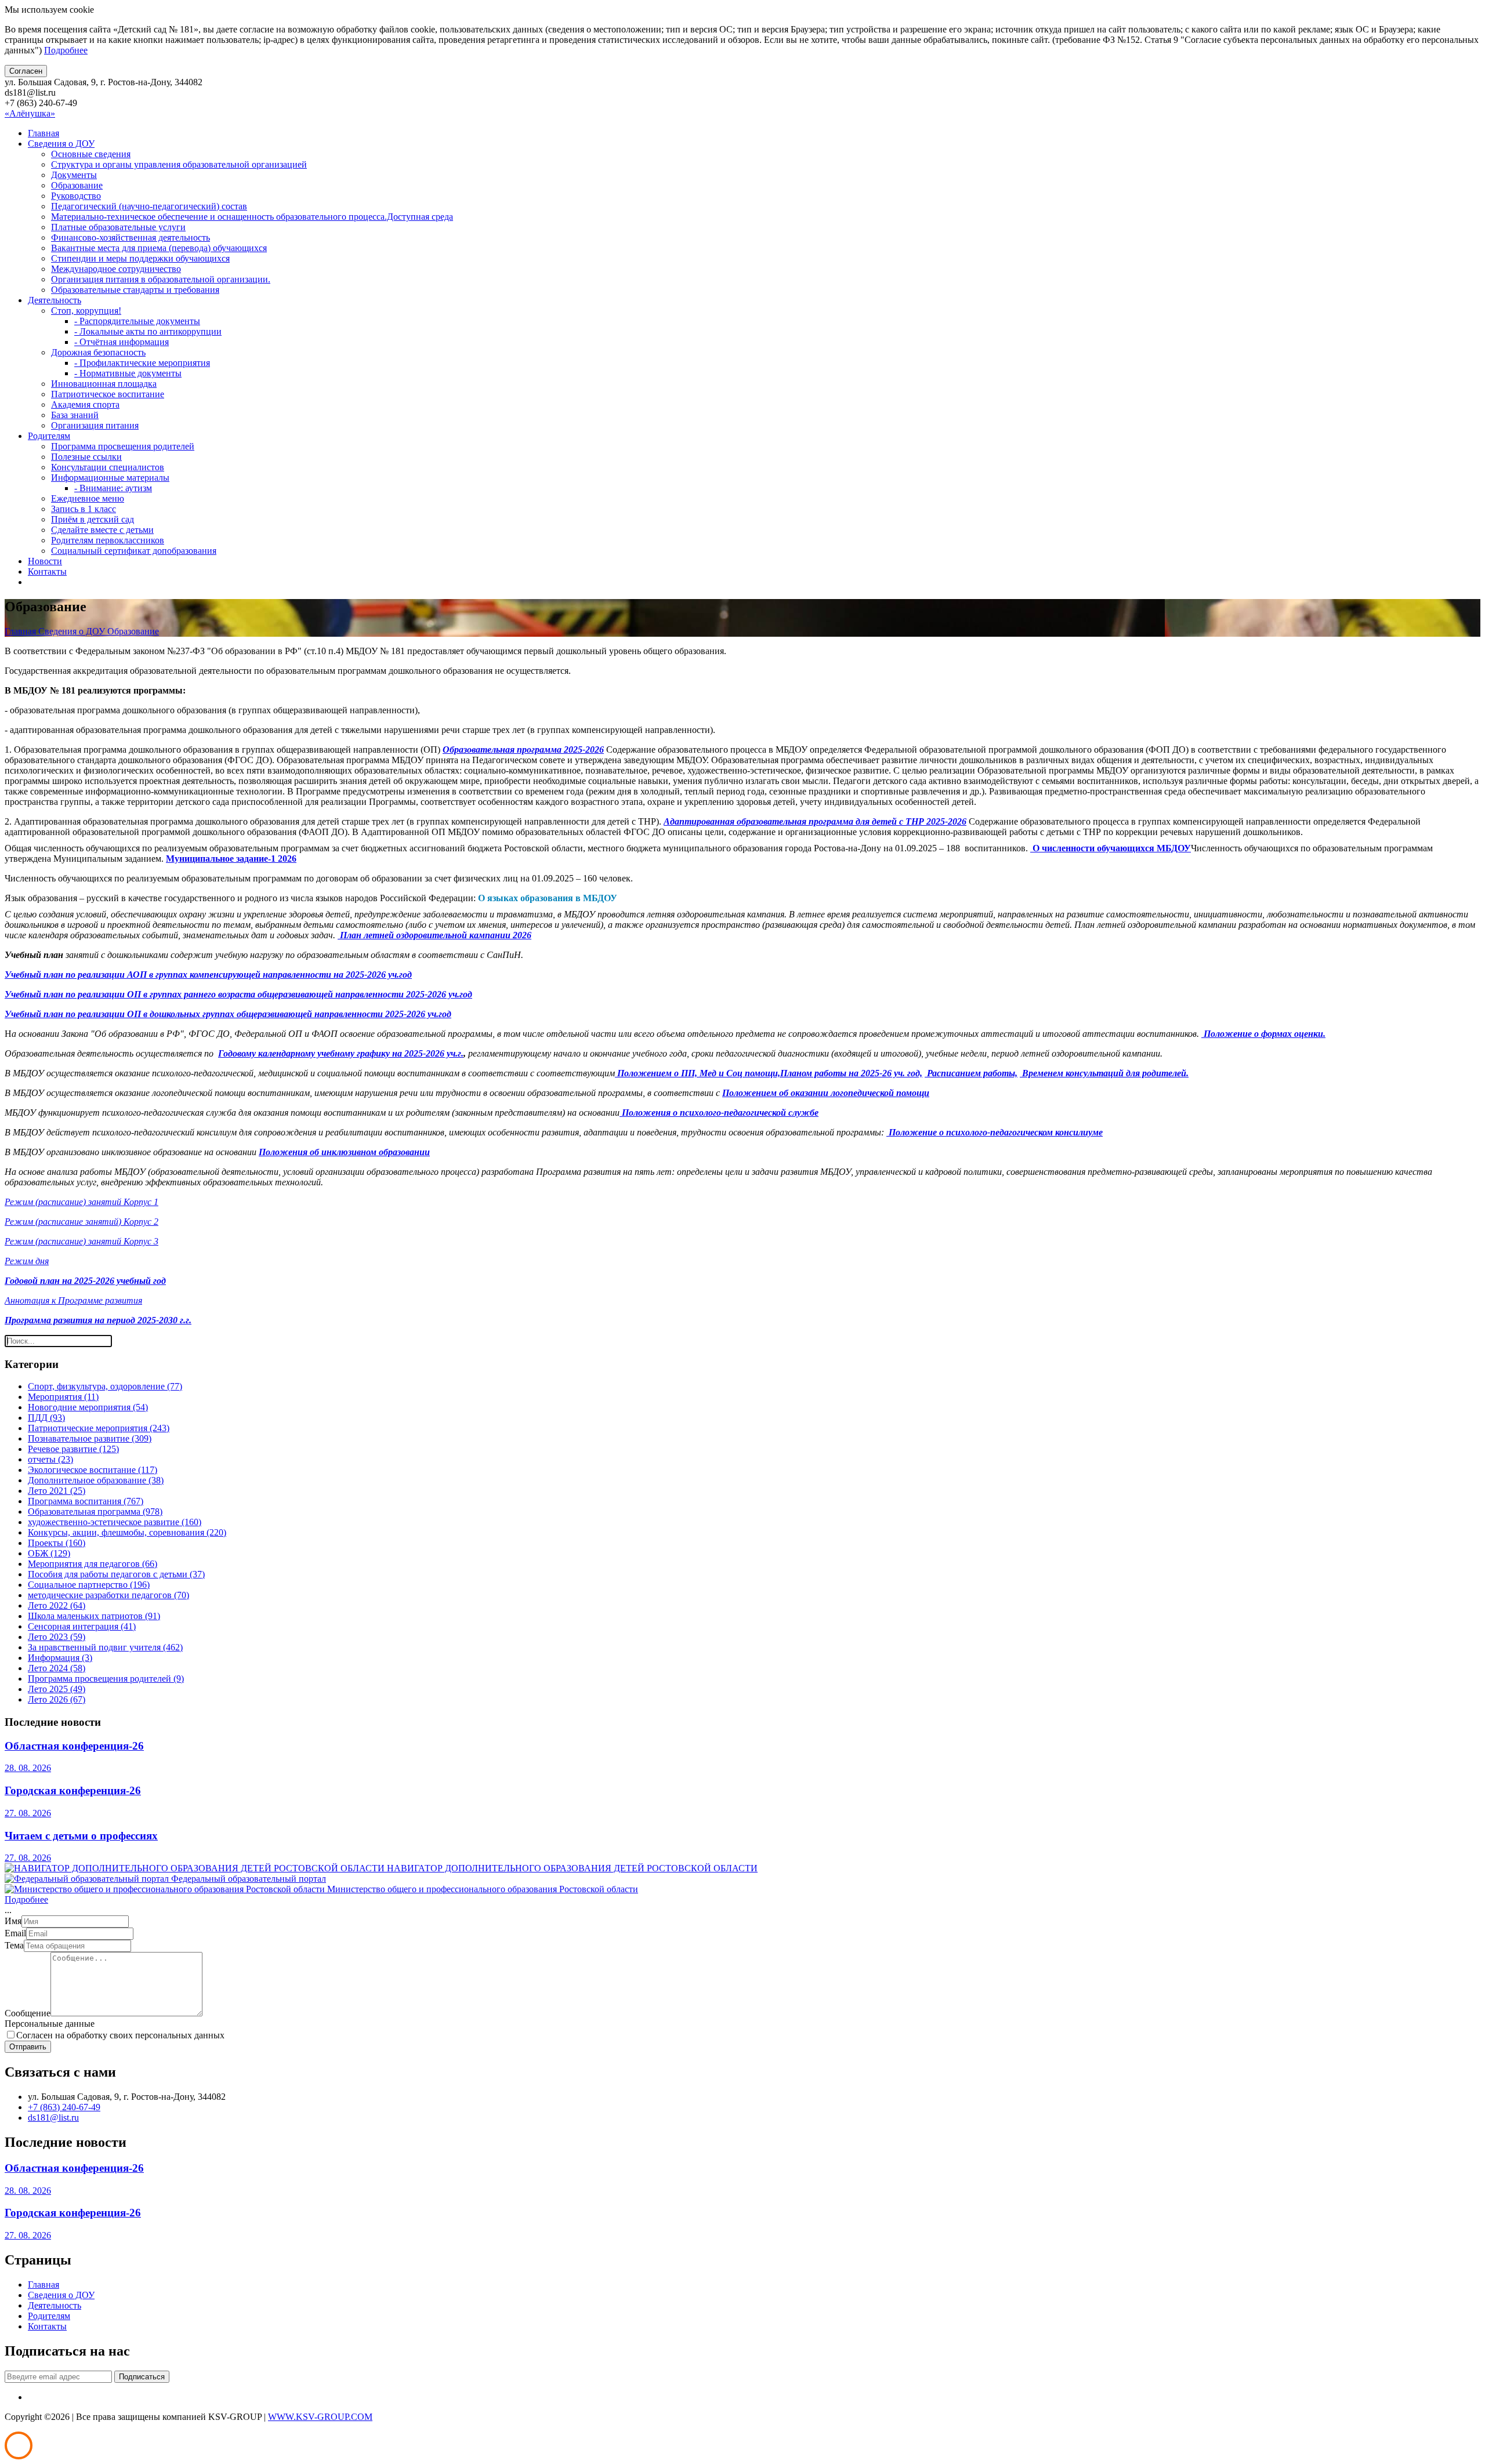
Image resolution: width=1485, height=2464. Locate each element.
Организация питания (95, 425)
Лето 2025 (57, 1689)
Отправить (28, 2047)
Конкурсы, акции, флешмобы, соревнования (127, 1532)
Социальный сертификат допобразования (134, 551)
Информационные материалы (110, 478)
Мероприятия (63, 1397)
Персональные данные (50, 2024)
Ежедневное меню (88, 498)
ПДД (46, 1418)
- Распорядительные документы (137, 321)
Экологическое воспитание (93, 1470)
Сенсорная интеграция (82, 1626)
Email (15, 1933)
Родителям (49, 436)
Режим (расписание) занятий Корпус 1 (82, 1202)
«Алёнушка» (30, 113)
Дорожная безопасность (98, 352)
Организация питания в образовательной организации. (161, 279)
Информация (60, 1658)
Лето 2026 (57, 1699)
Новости (45, 561)
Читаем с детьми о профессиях (81, 1836)
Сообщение (28, 2013)
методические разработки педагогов (108, 1595)
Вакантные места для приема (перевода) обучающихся (159, 248)
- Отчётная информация (122, 342)
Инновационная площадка (104, 384)
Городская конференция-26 (73, 1790)
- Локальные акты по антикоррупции (148, 331)
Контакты (47, 571)
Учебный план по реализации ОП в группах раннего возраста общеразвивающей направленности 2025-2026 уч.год (238, 994)
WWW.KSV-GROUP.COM (320, 2417)
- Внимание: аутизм (113, 488)
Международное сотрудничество (116, 269)
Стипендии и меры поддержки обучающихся (140, 258)
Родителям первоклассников (108, 540)
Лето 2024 (57, 1668)
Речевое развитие (73, 1449)
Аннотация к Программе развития (73, 1300)
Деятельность (55, 300)
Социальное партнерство (89, 1585)
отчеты (50, 1459)
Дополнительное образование (96, 1480)
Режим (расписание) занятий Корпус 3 (82, 1241)
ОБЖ (49, 1553)
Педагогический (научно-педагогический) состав (149, 206)
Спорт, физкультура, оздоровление (105, 1386)
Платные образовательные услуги (118, 227)
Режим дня (27, 1261)
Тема (14, 1945)
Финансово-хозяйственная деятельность (131, 237)
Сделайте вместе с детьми (102, 530)
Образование (77, 185)
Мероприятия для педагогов (93, 1564)
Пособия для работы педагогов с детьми (116, 1574)
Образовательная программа (95, 1512)
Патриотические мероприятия (99, 1428)
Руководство (76, 196)
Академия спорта (85, 404)
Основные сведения (91, 154)
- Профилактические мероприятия (142, 363)
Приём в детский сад (93, 519)
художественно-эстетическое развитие (115, 1522)
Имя (13, 1921)
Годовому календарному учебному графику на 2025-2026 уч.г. (341, 1053)
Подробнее (66, 50)
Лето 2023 (57, 1637)
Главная (44, 133)
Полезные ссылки (86, 457)
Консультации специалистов (108, 467)
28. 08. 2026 (28, 1768)
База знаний (75, 415)
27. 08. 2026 (28, 1813)
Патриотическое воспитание (108, 394)
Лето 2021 (57, 1491)
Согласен (26, 71)
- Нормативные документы (128, 373)
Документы (74, 175)
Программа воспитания (86, 1501)
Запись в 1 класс (84, 509)
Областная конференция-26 (74, 1746)
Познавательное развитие (90, 1438)
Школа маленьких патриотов (94, 1616)
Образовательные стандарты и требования (135, 290)
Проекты (57, 1543)
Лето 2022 (57, 1605)
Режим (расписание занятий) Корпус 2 (82, 1222)
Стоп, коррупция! (86, 311)
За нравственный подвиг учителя (105, 1647)
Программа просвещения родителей (123, 446)
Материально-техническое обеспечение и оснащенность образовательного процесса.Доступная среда (252, 217)
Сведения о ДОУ (61, 144)
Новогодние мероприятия (88, 1407)
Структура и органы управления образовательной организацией (179, 164)
